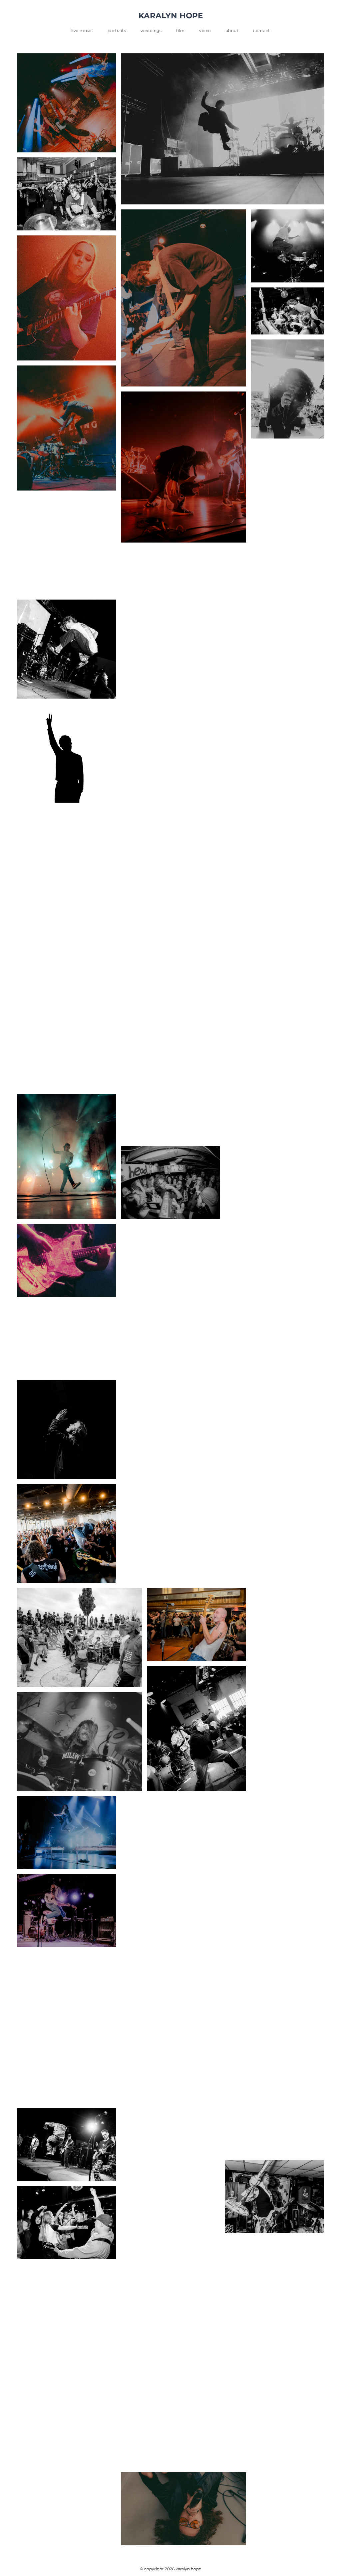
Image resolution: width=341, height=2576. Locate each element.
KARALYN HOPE (171, 16)
